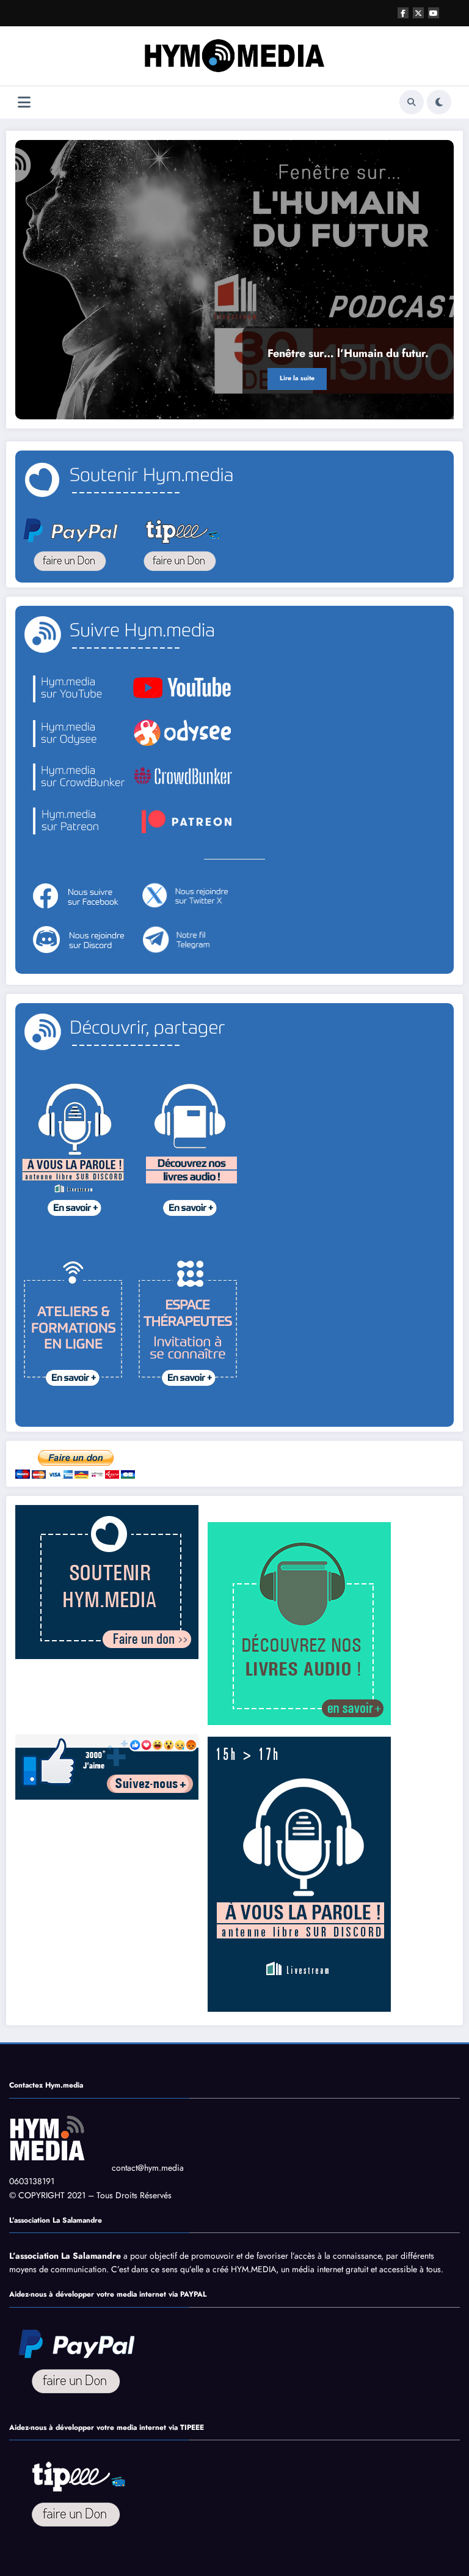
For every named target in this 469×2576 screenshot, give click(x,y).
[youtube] (434, 13)
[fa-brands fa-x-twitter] (418, 13)
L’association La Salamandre (65, 2256)
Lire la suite (297, 378)
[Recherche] (412, 102)
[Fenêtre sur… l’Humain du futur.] (234, 280)
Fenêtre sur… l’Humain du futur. (348, 353)
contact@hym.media (148, 2168)
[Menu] (24, 102)
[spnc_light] (439, 102)
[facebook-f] (403, 13)
